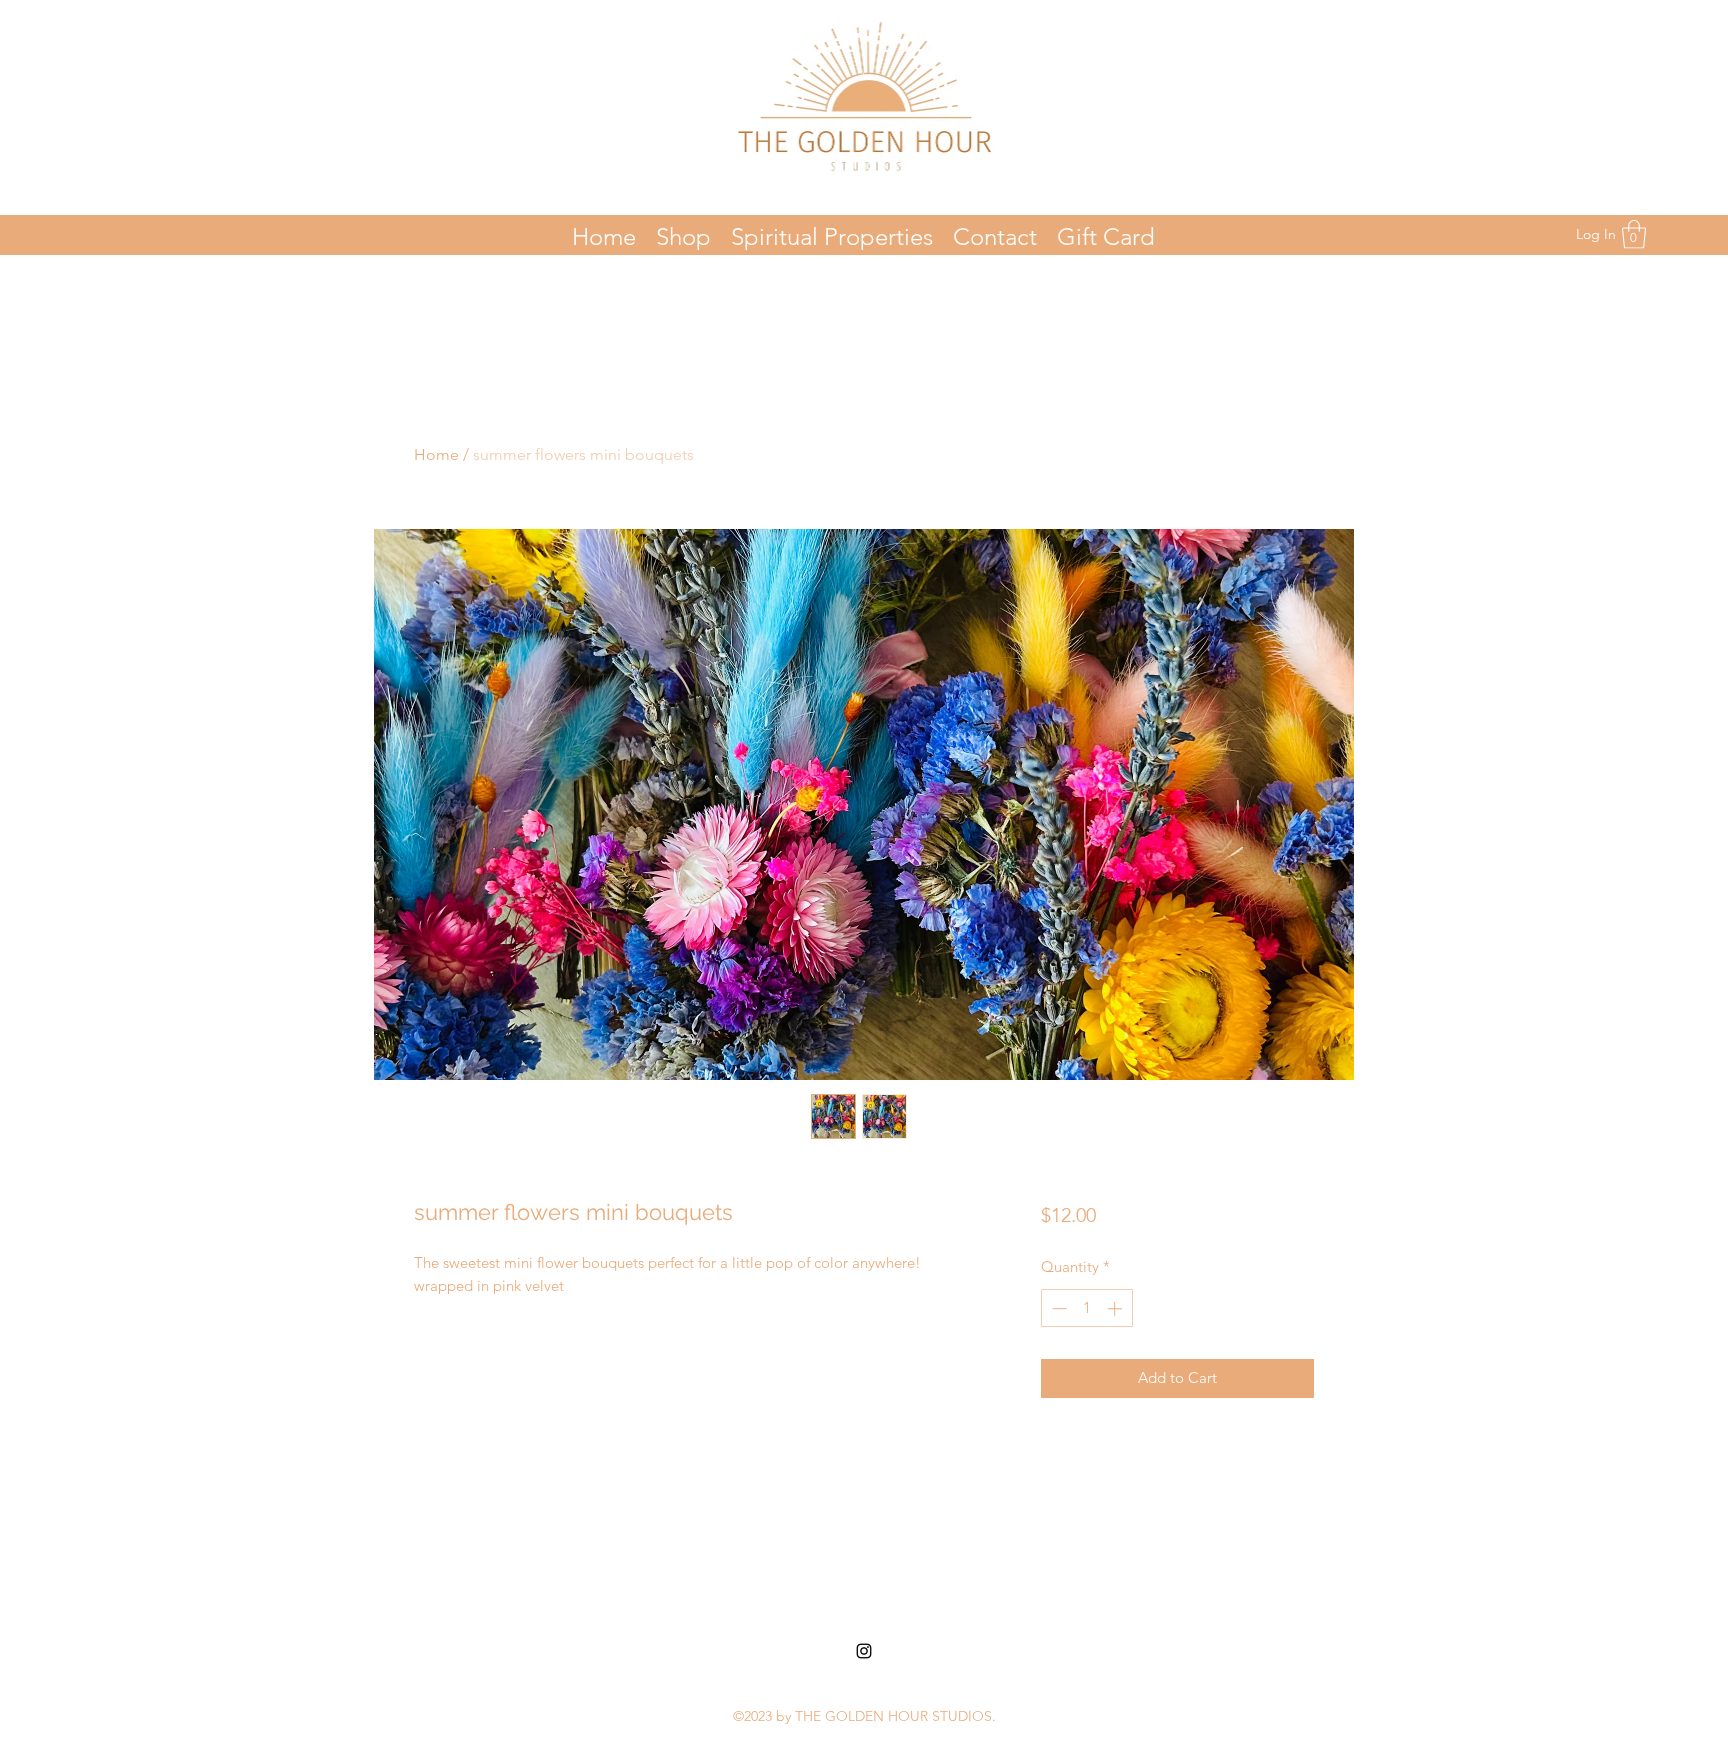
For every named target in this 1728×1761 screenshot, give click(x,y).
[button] (1634, 234)
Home (436, 454)
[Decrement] (1057, 1308)
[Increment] (1116, 1308)
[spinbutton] (1086, 1308)
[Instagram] (864, 1651)
